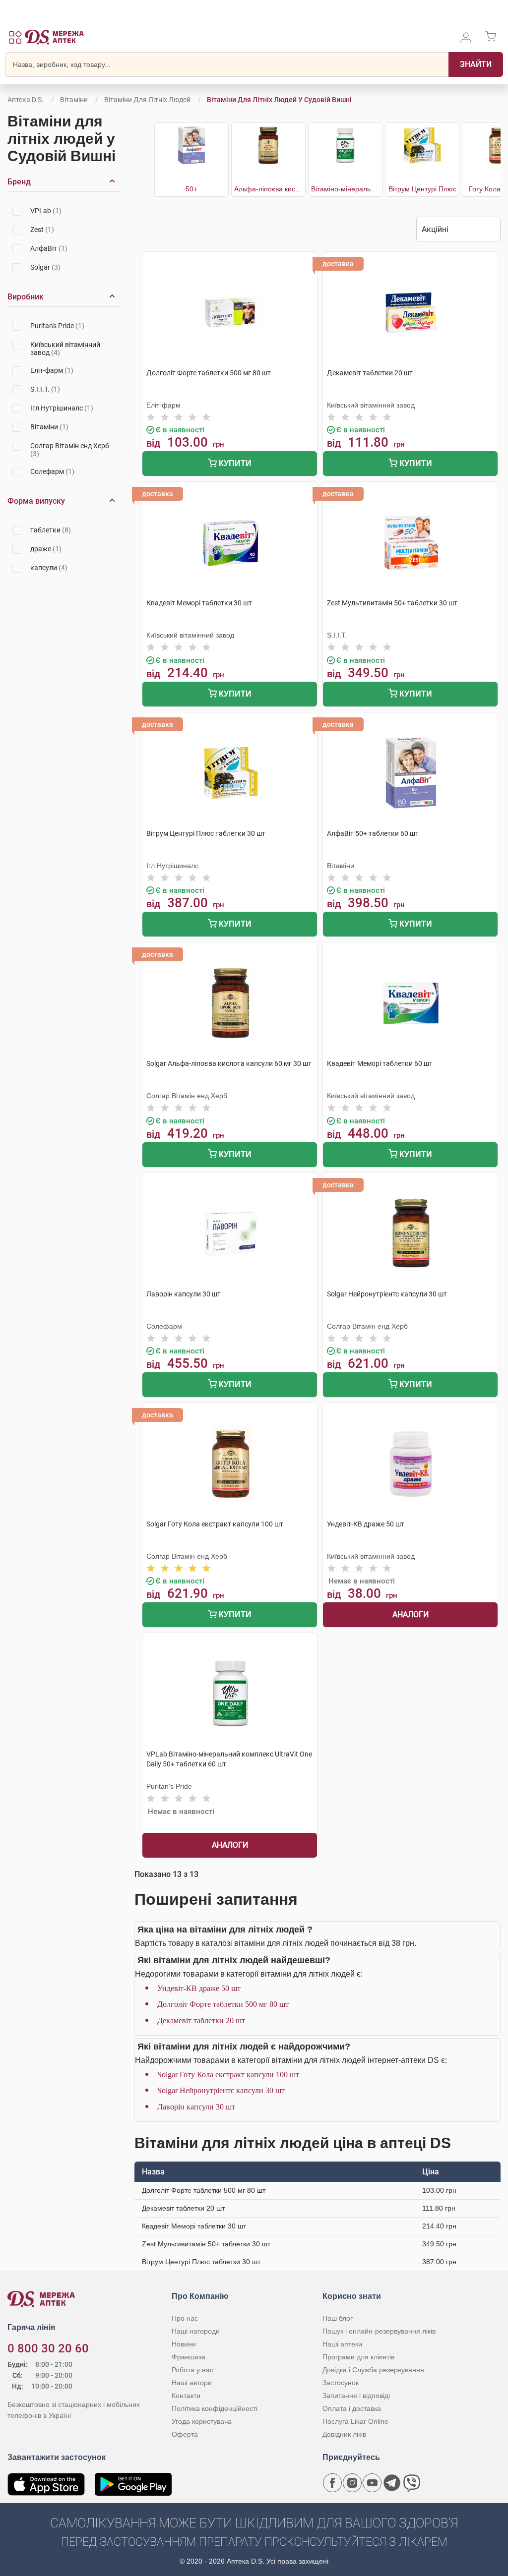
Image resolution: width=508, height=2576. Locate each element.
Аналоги (411, 1614)
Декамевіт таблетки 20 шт (201, 2020)
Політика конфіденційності (215, 2408)
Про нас (185, 2318)
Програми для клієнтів (358, 2357)
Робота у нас (192, 2370)
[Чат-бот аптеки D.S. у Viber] (412, 2483)
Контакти (186, 2396)
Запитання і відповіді (356, 2396)
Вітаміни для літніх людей (147, 100)
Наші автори (192, 2383)
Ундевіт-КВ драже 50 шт (199, 1988)
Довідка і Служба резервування (373, 2370)
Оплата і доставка (352, 2408)
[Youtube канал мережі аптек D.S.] (372, 2483)
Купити (234, 463)
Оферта (185, 2434)
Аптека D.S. (26, 100)
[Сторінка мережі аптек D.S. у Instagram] (352, 2483)
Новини (184, 2344)
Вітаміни (74, 100)
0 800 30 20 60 (48, 2348)
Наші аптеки (342, 2344)
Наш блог (338, 2318)
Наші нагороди (196, 2331)
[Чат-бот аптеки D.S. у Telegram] (392, 2483)
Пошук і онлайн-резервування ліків (379, 2331)
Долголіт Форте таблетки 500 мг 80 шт (223, 2004)
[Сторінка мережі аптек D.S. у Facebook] (332, 2483)
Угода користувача (202, 2421)
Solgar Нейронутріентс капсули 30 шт (221, 2090)
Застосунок (341, 2383)
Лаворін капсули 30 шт (196, 2107)
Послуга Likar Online (355, 2421)
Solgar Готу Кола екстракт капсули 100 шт (228, 2075)
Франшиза (189, 2357)
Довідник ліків (344, 2434)
